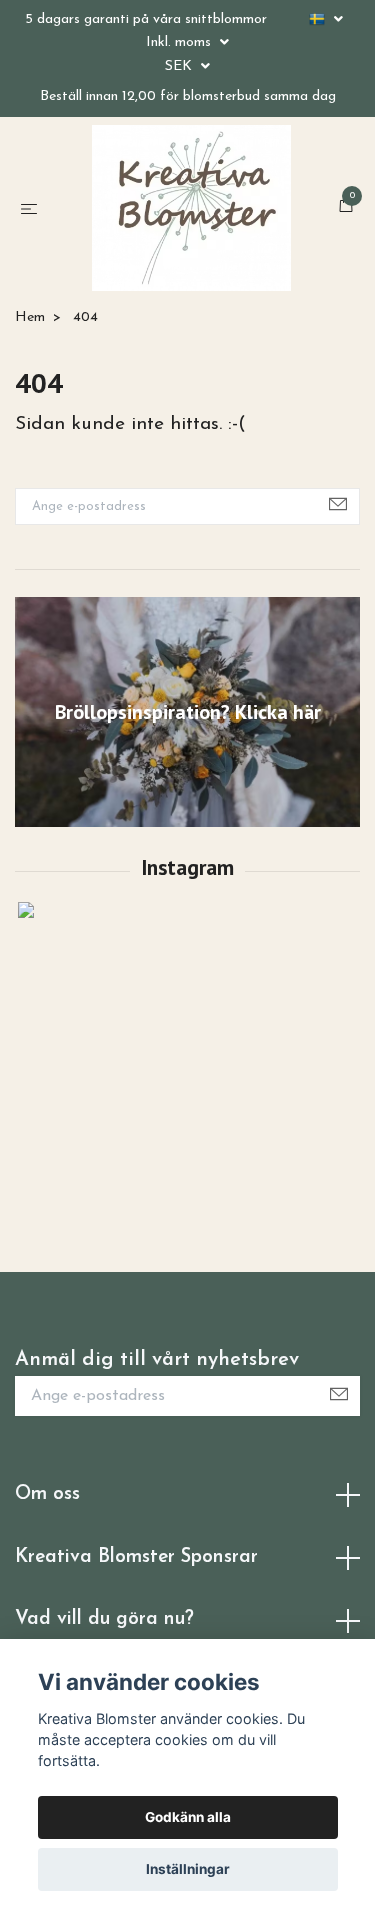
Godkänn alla (188, 1817)
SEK (180, 66)
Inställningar (188, 1869)
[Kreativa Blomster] (208, 250)
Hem (30, 431)
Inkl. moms (180, 42)
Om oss (47, 1608)
